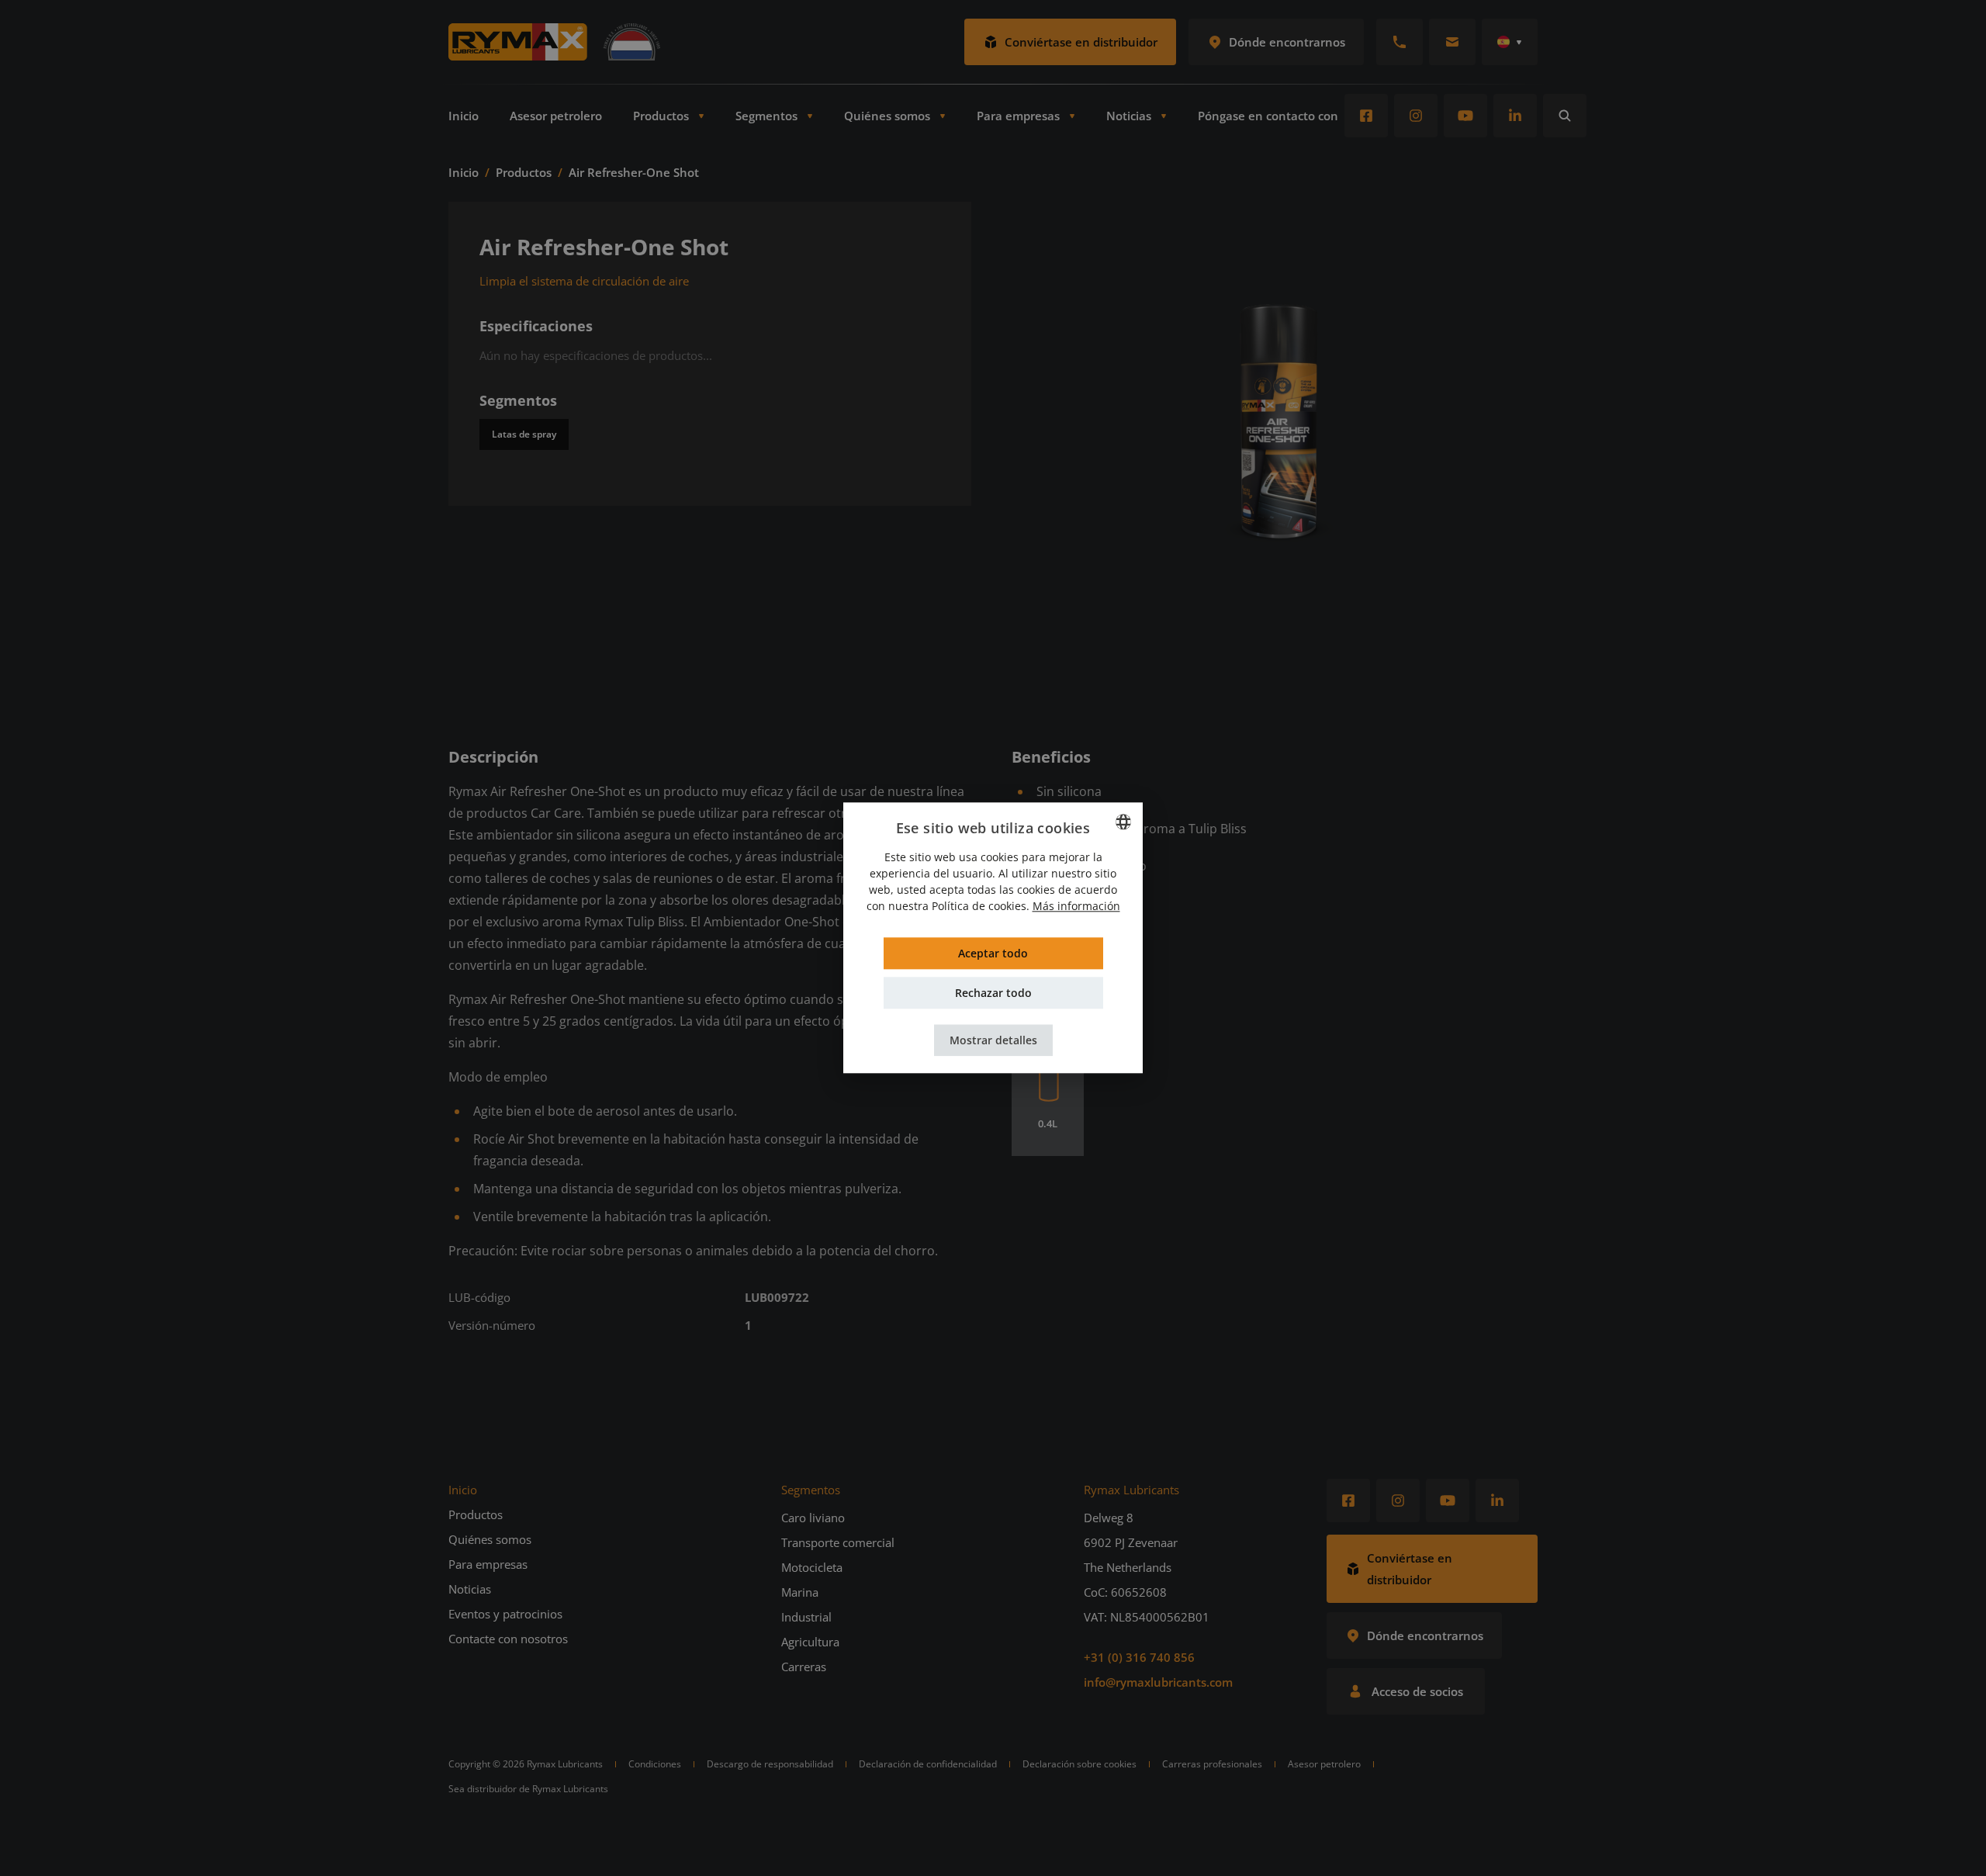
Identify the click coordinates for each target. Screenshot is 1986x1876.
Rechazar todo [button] (993, 993)
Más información (1076, 907)
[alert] (993, 938)
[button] (993, 1041)
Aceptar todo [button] (993, 954)
